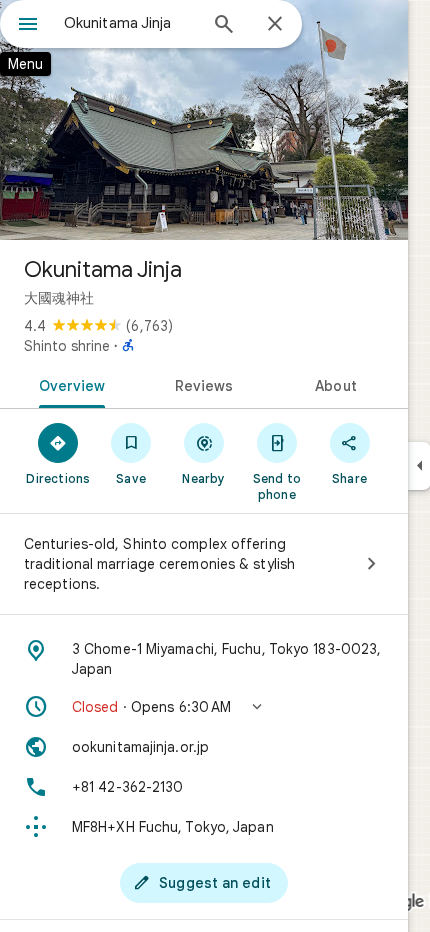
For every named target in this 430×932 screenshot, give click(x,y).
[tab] (68, 384)
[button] (204, 707)
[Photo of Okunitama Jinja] (204, 120)
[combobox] (130, 23)
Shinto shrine (67, 346)
